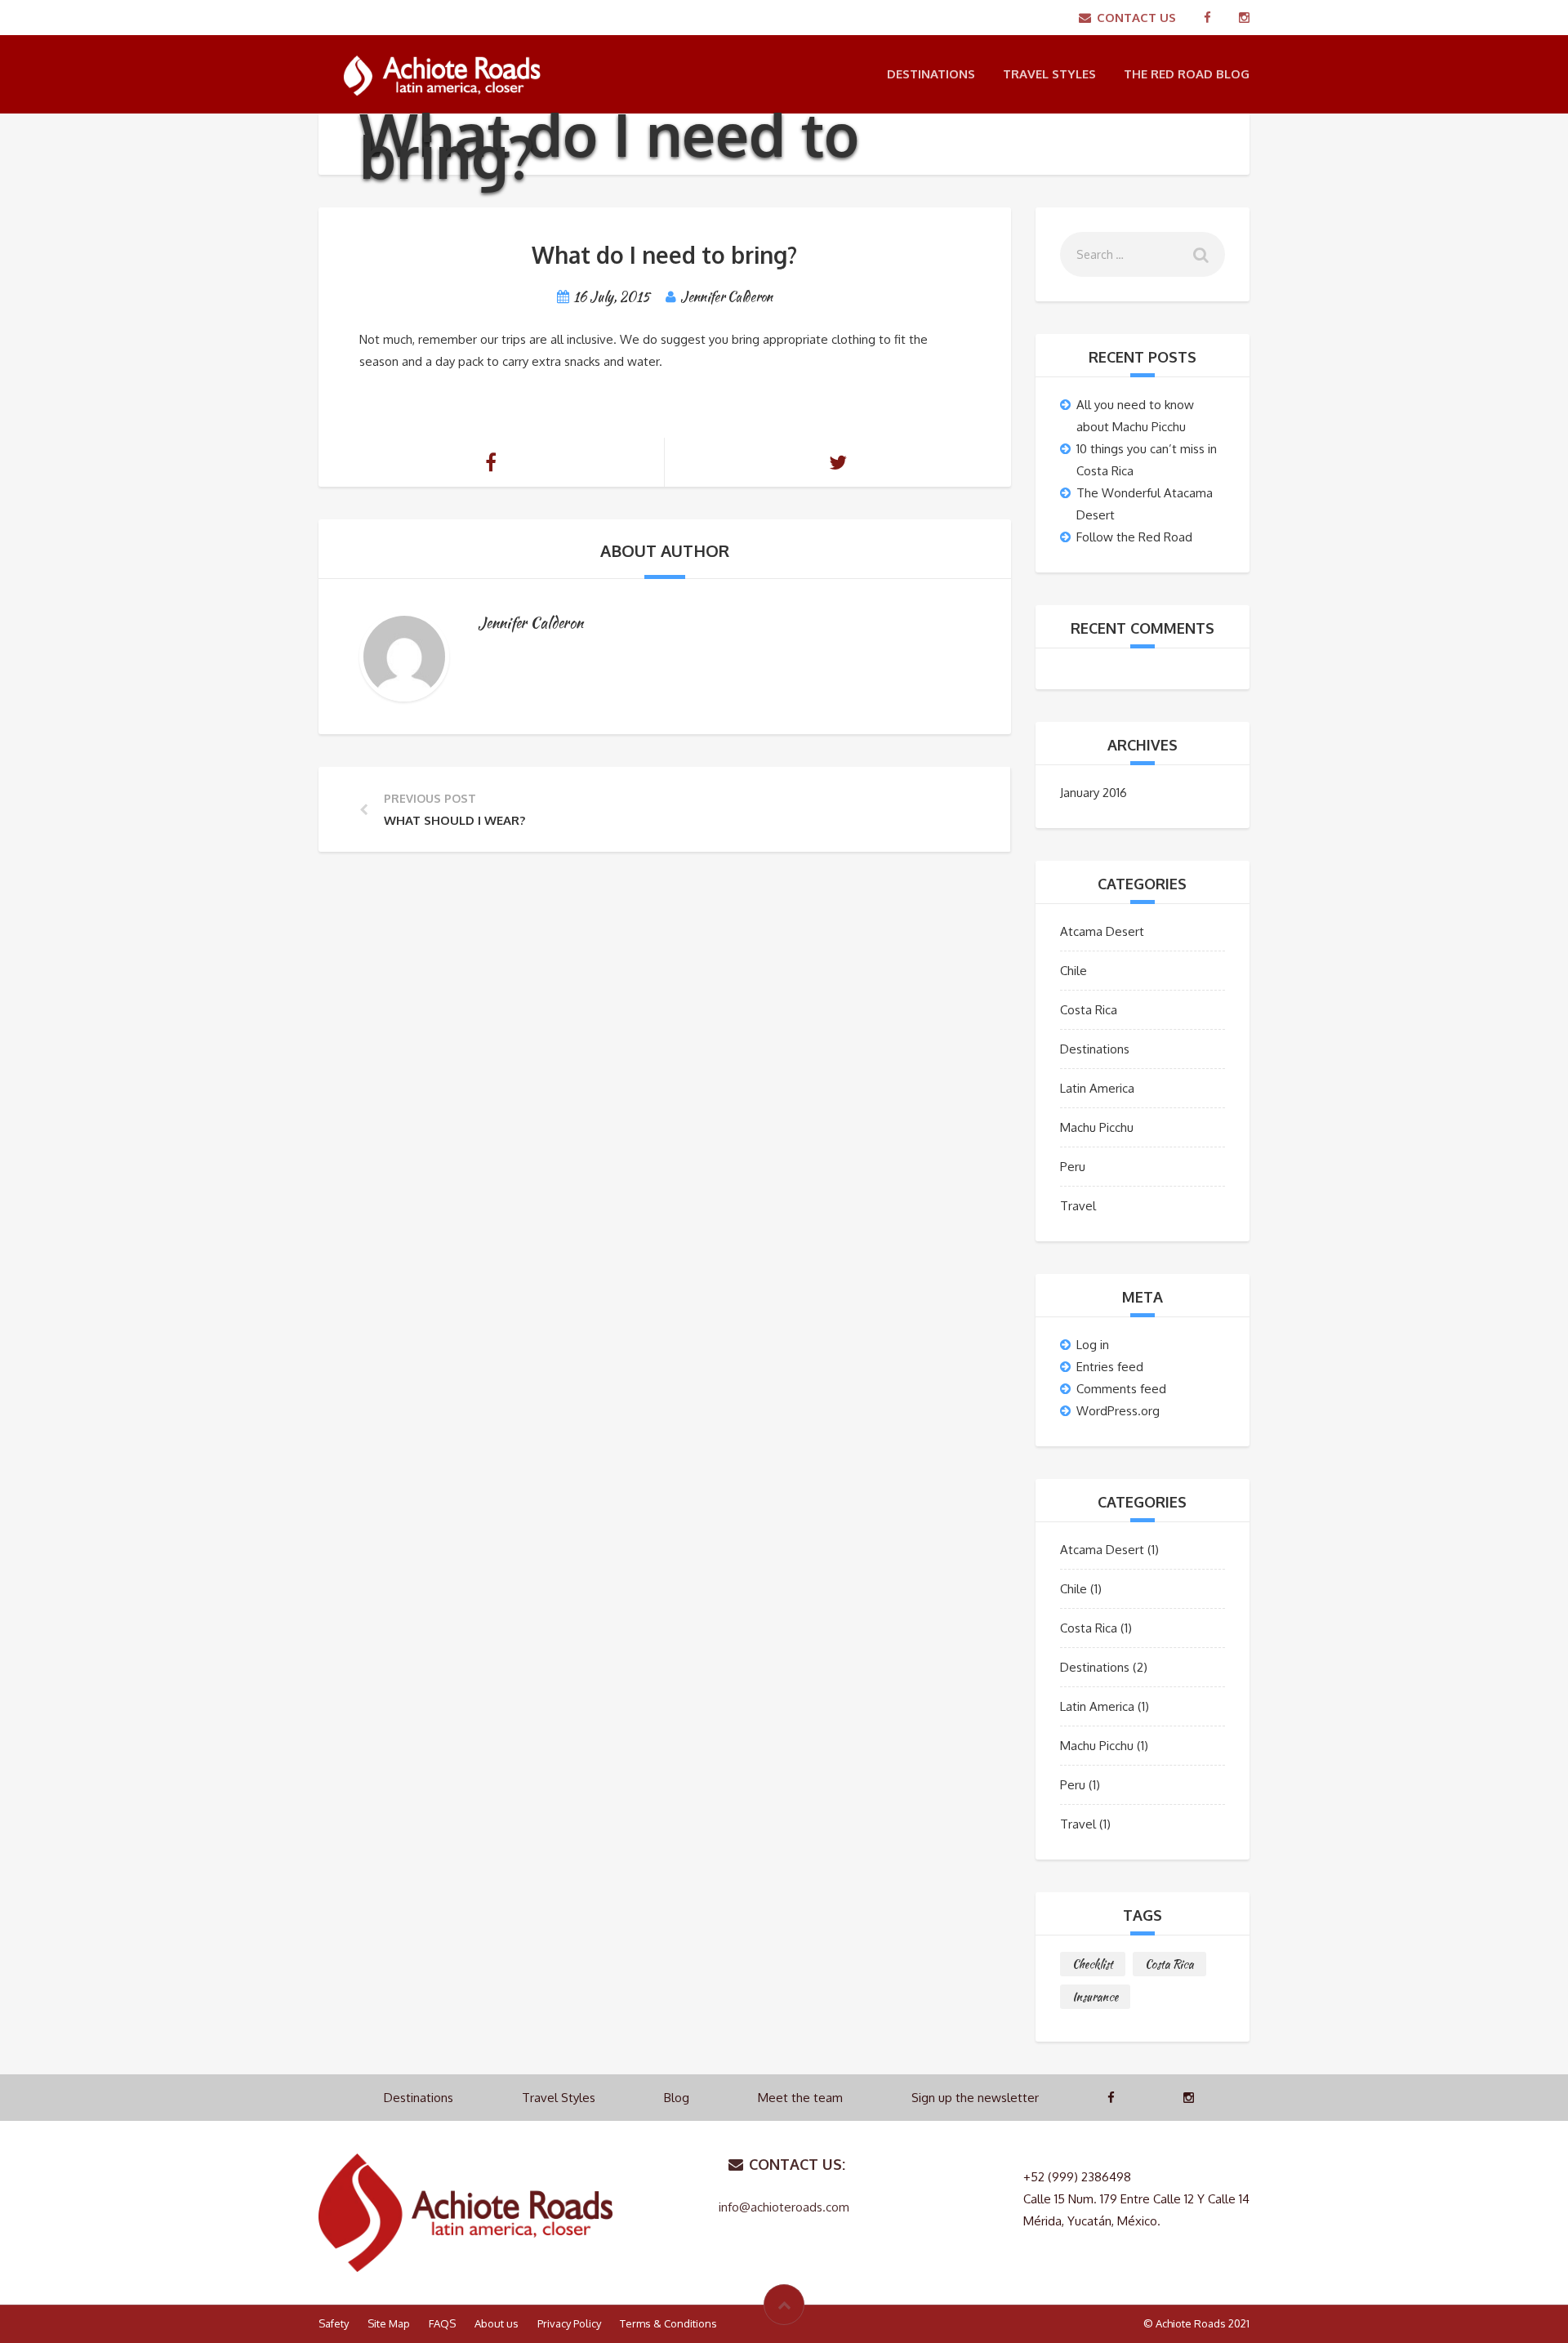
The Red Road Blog (1187, 74)
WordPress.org (1118, 1411)
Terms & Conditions (668, 2323)
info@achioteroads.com (784, 2207)
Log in (1093, 1345)
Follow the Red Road (1134, 537)
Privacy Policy (569, 2323)
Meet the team (800, 2098)
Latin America (1097, 1088)
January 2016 (1094, 793)
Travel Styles (1049, 74)
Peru (1073, 1167)
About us (497, 2323)
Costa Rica (1089, 1010)
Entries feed (1110, 1367)
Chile (1074, 971)
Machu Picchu (1097, 1127)
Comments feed (1121, 1389)
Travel (1078, 1206)
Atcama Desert (1102, 931)
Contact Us (1136, 18)
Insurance (1095, 1997)
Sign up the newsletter (975, 2098)
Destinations (931, 74)
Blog (677, 2098)
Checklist (1093, 1964)
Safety (334, 2323)
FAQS (442, 2323)
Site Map (389, 2323)
